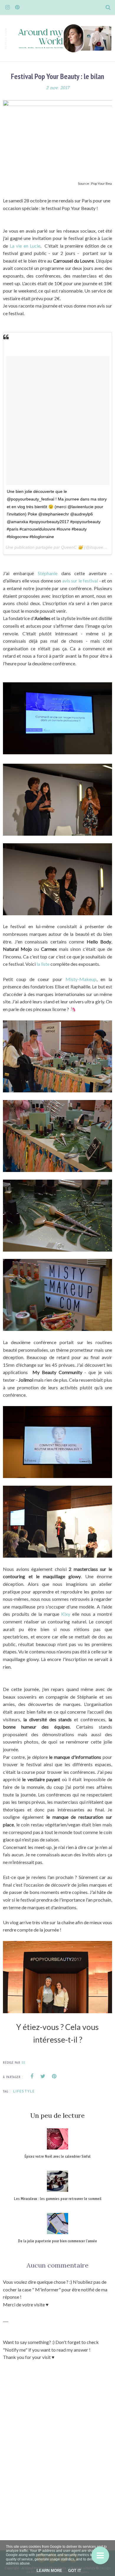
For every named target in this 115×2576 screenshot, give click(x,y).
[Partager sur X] (43, 2076)
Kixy (66, 1614)
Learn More (49, 2571)
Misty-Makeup (81, 979)
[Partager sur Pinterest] (54, 2076)
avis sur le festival (80, 581)
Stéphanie (50, 573)
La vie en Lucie (25, 246)
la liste (43, 964)
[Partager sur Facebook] (32, 2076)
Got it (75, 2571)
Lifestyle (24, 2091)
